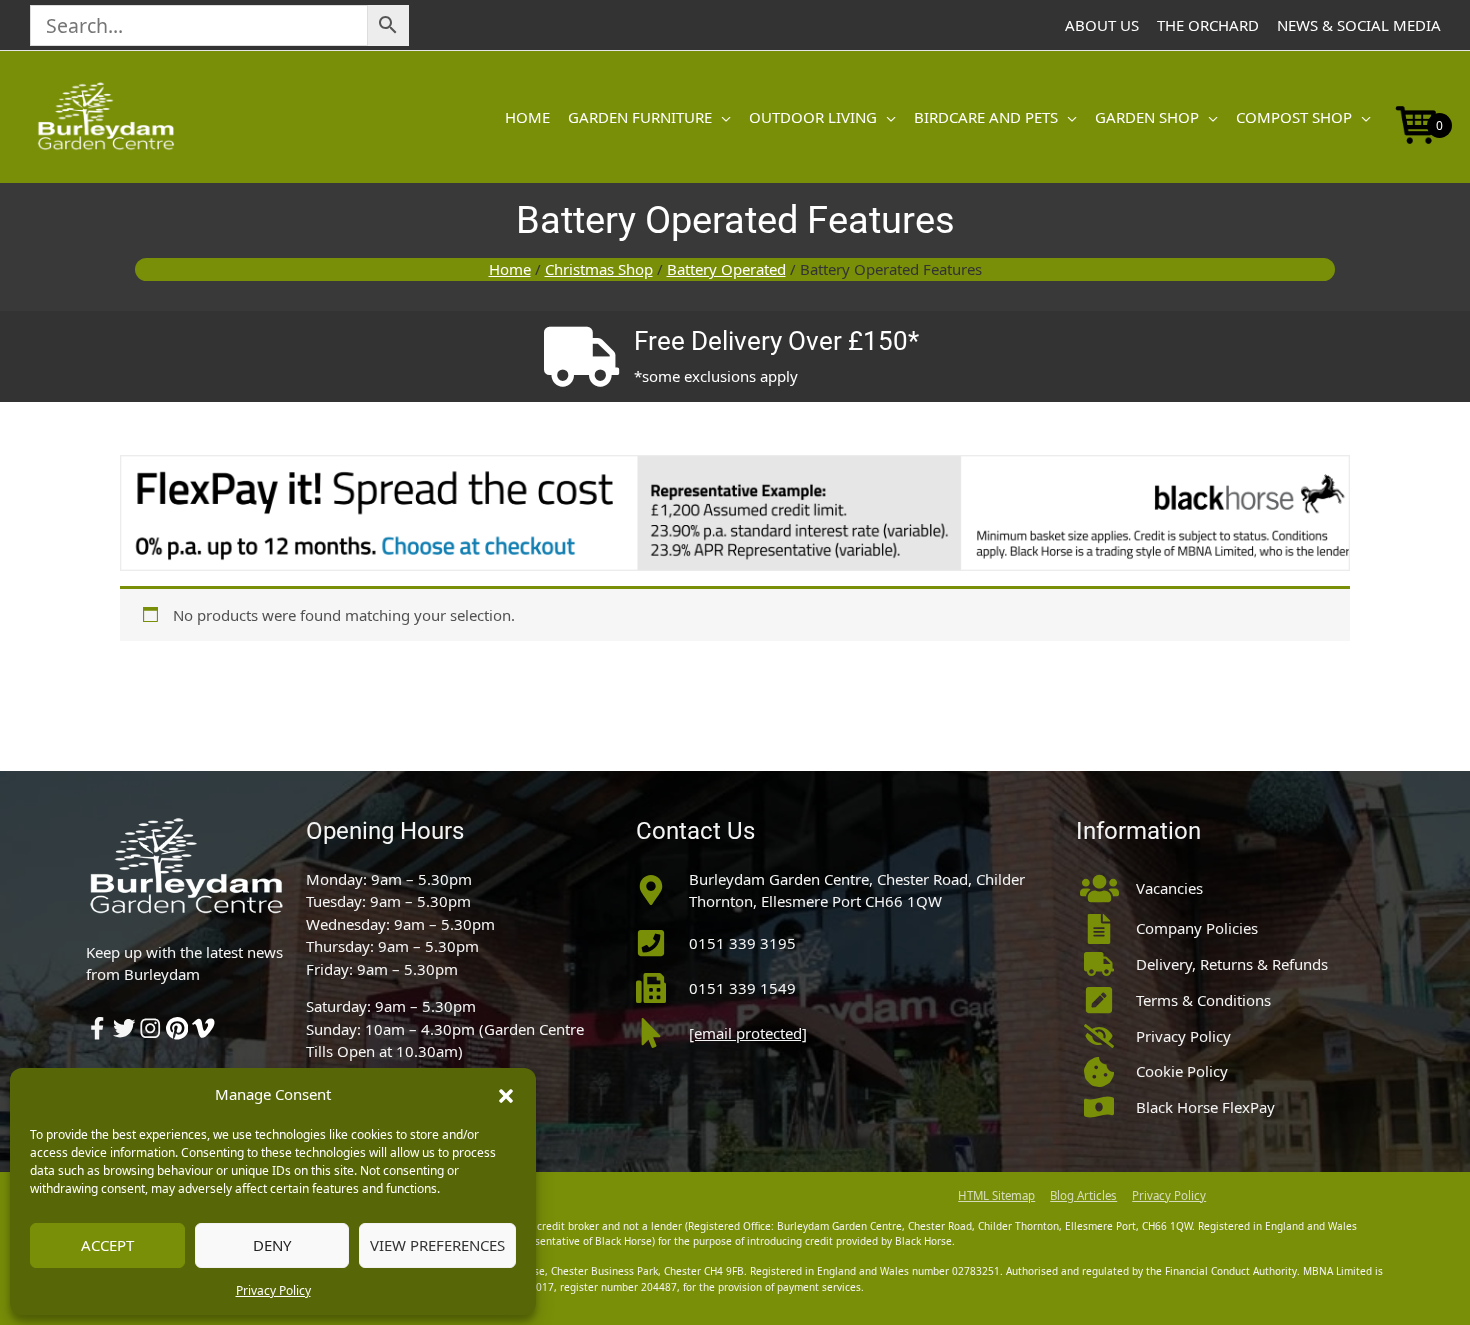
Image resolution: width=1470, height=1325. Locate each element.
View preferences (437, 1245)
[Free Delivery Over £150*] (581, 357)
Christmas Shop (599, 269)
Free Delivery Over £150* (776, 341)
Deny (272, 1245)
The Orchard (1208, 25)
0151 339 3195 (742, 943)
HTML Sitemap (996, 1195)
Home (510, 269)
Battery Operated (726, 269)
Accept (107, 1245)
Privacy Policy (273, 1290)
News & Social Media (1359, 25)
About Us (1102, 25)
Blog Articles (1083, 1195)
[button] (506, 1094)
